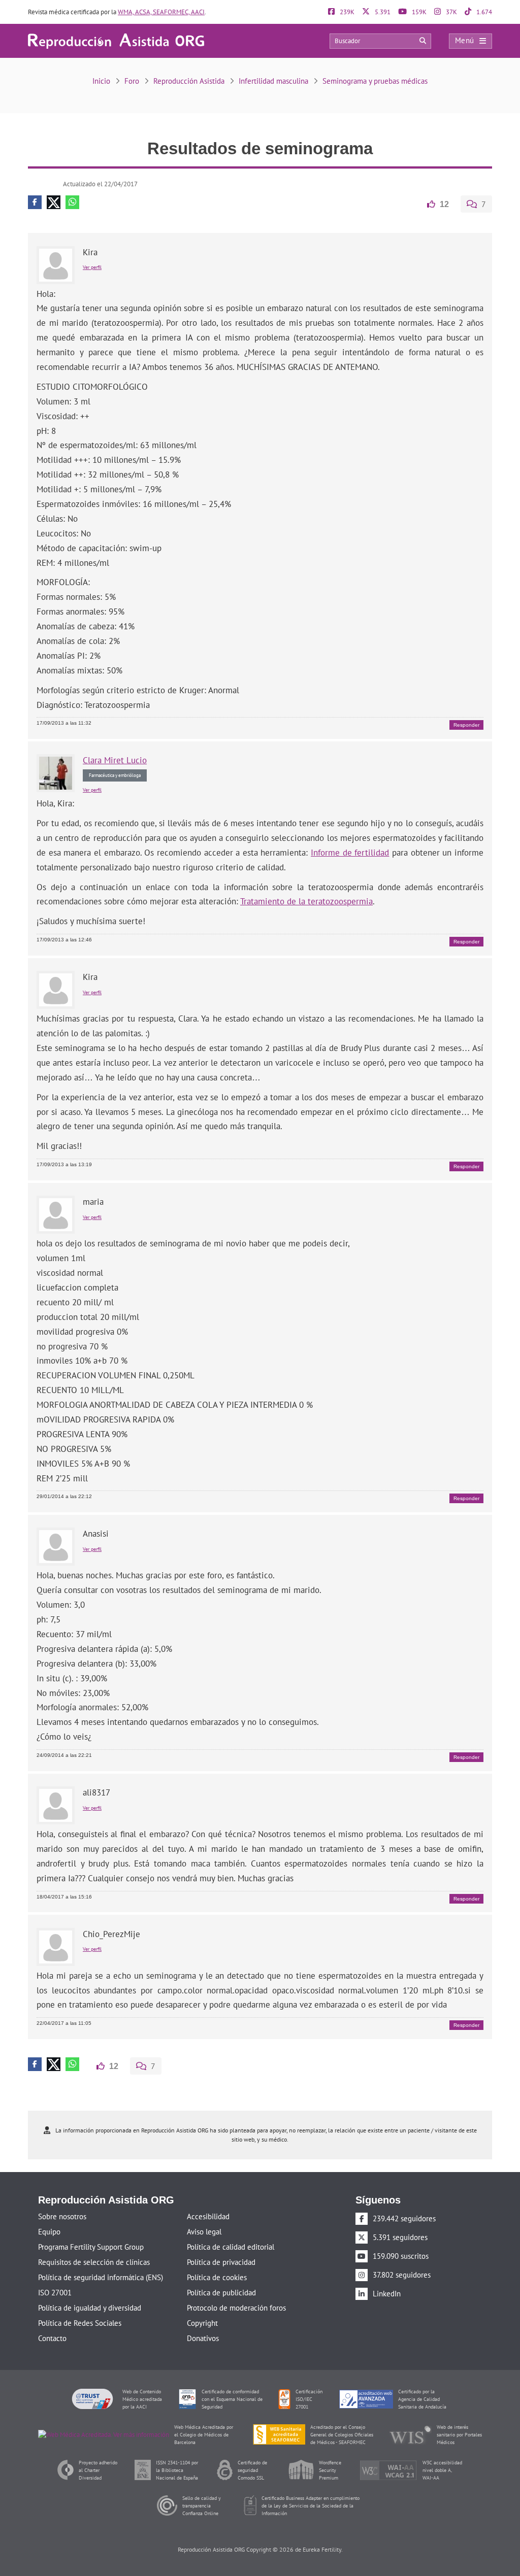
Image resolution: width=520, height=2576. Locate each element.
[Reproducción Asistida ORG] (116, 40)
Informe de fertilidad (350, 852)
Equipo (49, 2231)
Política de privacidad (221, 2261)
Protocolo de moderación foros (236, 2307)
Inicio (101, 81)
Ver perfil (92, 267)
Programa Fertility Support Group (91, 2246)
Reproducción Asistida (189, 81)
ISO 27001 (55, 2292)
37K (451, 12)
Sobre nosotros (62, 2215)
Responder (466, 724)
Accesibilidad (208, 2215)
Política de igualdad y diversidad (90, 2307)
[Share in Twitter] (54, 202)
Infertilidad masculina (273, 81)
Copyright (202, 2322)
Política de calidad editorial (231, 2246)
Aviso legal (204, 2231)
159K (418, 12)
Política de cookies (217, 2276)
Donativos (203, 2337)
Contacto (52, 2337)
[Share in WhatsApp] (72, 202)
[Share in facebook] (35, 202)
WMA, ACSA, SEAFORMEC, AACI (161, 12)
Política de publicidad (221, 2292)
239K (346, 12)
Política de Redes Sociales (80, 2322)
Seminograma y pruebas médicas (375, 81)
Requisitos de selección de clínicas (94, 2261)
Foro (132, 81)
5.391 (382, 12)
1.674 (483, 12)
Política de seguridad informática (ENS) (101, 2276)
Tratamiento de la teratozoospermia (306, 901)
